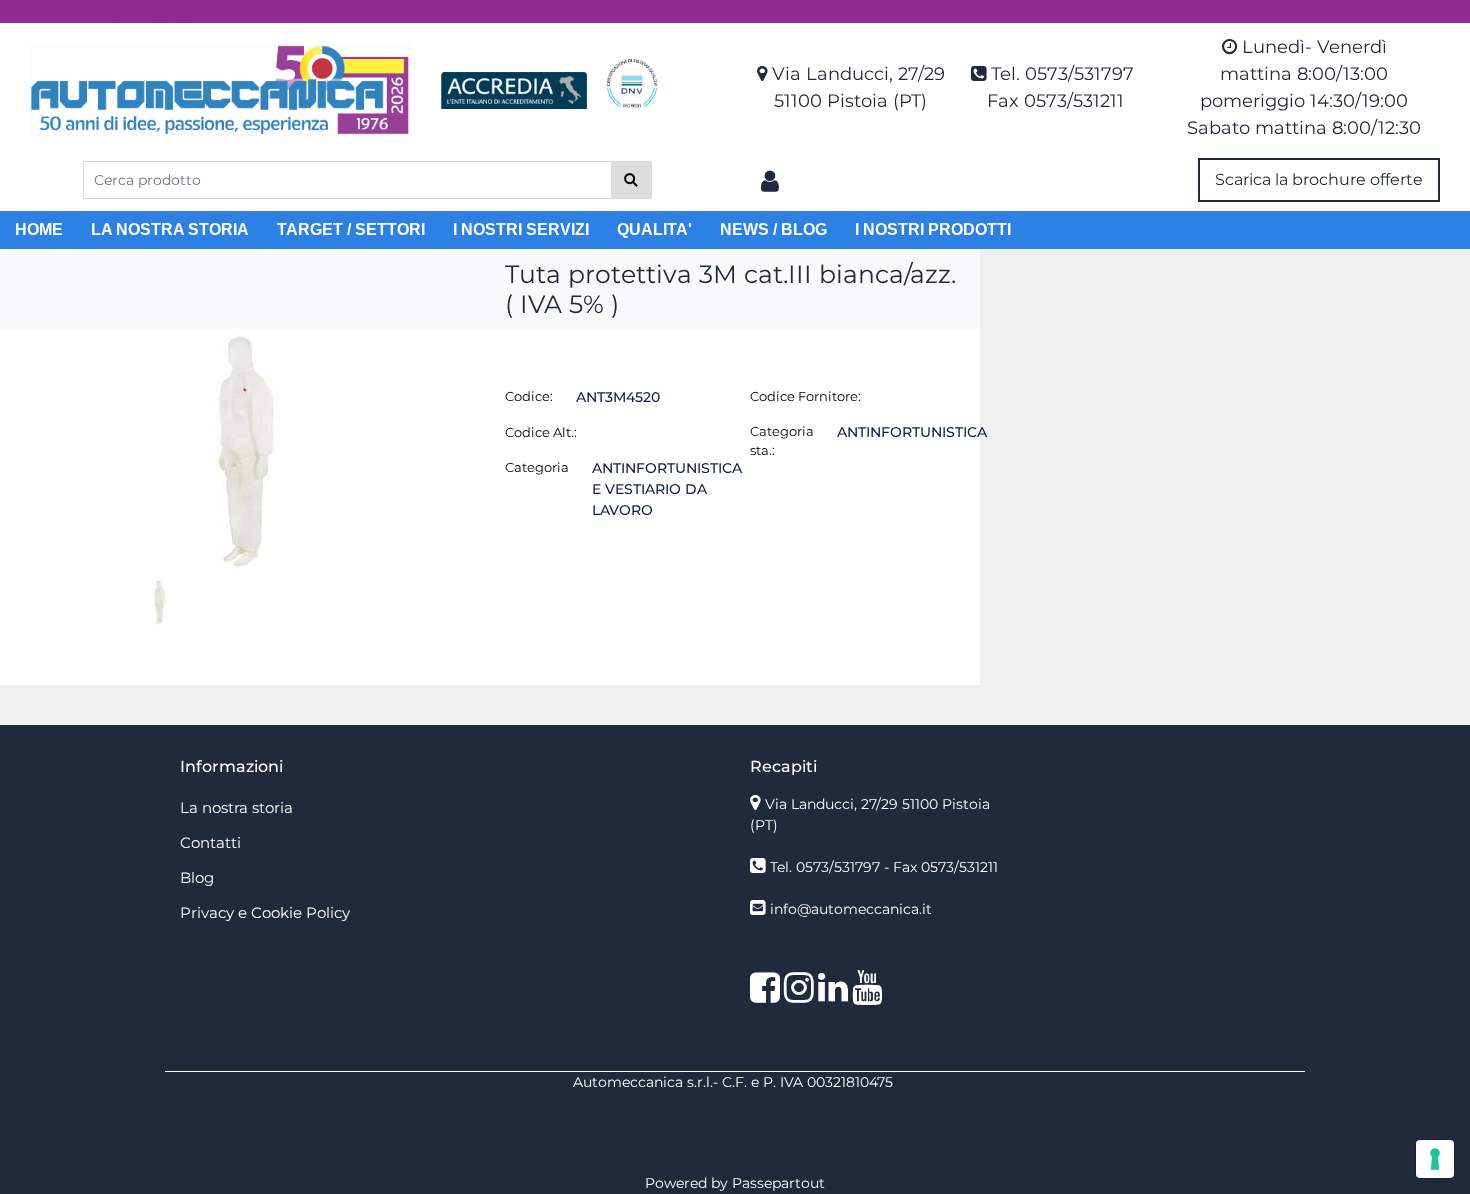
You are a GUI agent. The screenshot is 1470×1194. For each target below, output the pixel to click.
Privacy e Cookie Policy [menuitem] (265, 912)
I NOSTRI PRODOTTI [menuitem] (933, 229)
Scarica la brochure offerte (1319, 179)
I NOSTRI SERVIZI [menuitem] (521, 229)
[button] (631, 180)
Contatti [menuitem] (210, 842)
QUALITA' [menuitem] (654, 229)
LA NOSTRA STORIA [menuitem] (170, 229)
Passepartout (778, 1183)
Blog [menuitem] (197, 877)
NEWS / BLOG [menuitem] (773, 229)
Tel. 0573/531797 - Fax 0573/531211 (884, 867)
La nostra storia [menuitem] (236, 807)
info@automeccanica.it (851, 909)
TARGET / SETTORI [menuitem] (351, 229)
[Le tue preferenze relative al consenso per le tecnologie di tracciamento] (1435, 1159)
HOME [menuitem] (39, 229)
